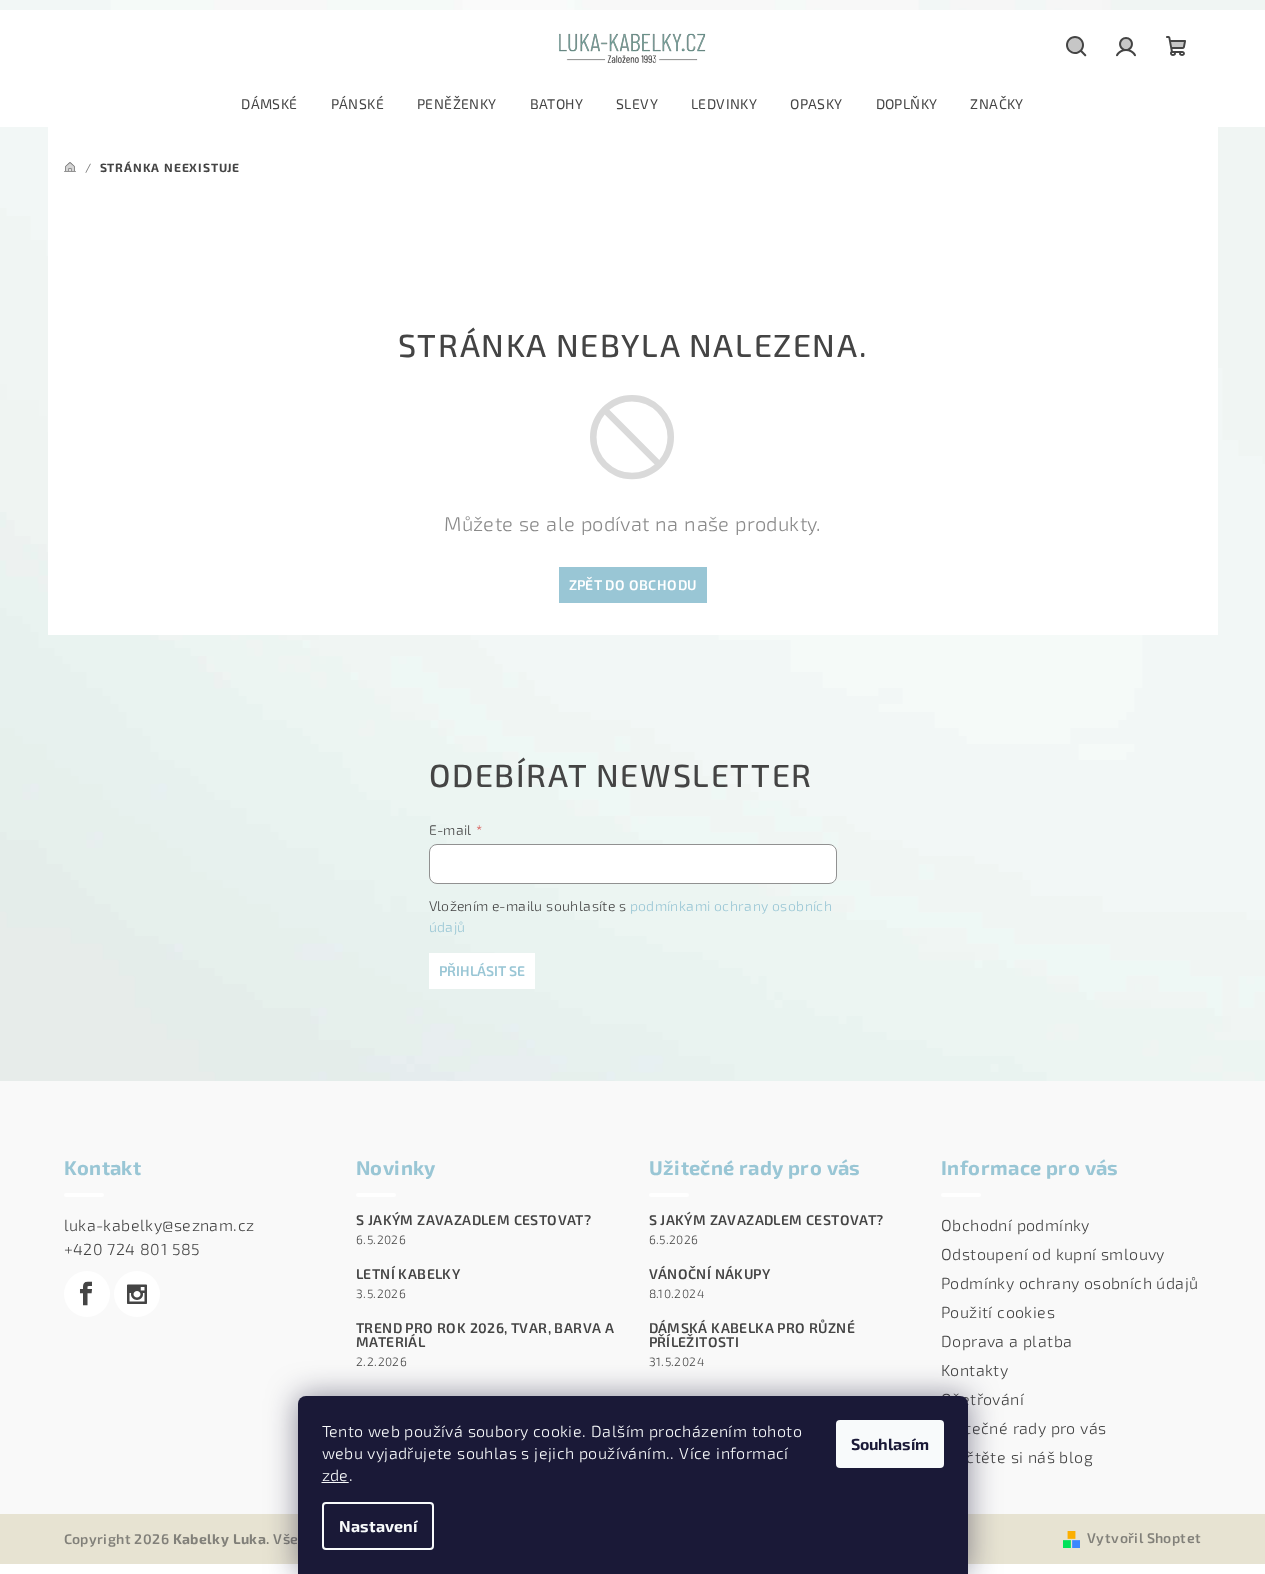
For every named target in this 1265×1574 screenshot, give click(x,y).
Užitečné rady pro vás (1023, 1427)
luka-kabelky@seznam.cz (159, 1224)
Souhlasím (890, 1443)
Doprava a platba (1006, 1340)
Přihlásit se (482, 970)
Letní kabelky (408, 1274)
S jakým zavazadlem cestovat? (473, 1220)
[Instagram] (137, 1294)
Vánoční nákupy (710, 1274)
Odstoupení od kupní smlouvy (1053, 1253)
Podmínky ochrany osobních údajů (1069, 1282)
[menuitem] (269, 104)
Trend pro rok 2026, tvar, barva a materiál (485, 1335)
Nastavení (378, 1525)
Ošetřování (982, 1398)
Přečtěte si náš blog (1017, 1456)
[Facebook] (87, 1294)
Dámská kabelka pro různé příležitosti (752, 1335)
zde (335, 1474)
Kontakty (974, 1369)
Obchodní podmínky (1015, 1224)
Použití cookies (998, 1311)
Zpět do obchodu (633, 584)
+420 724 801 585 (132, 1248)
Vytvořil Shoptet (1144, 1537)
